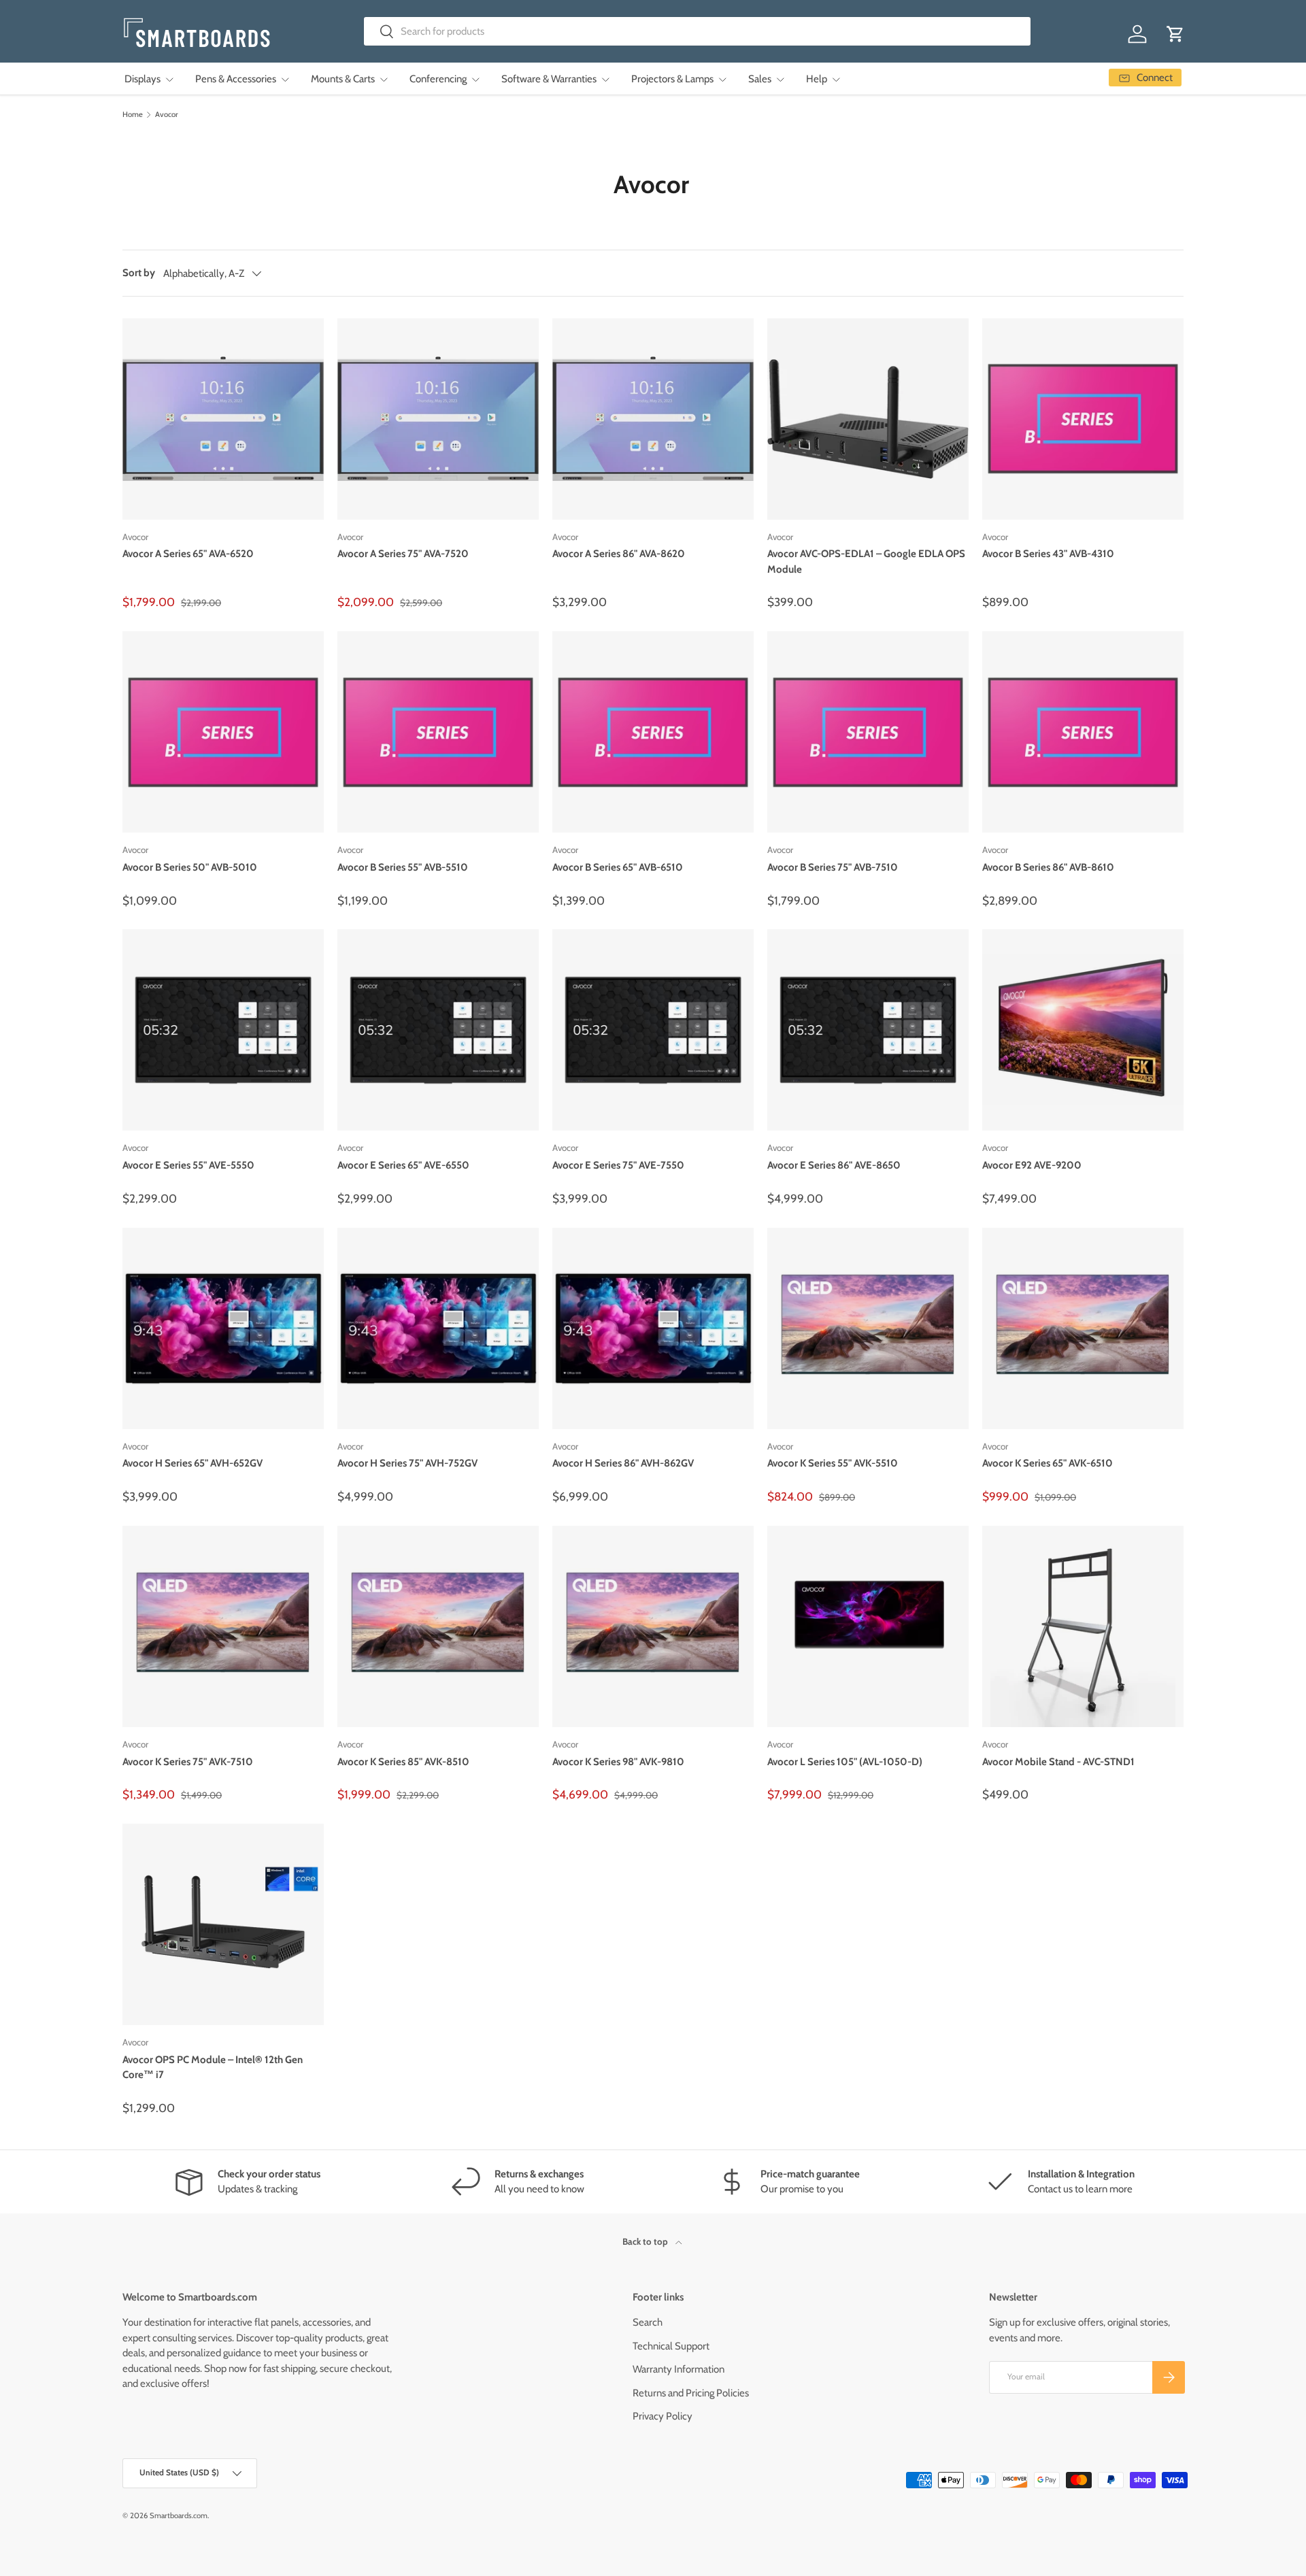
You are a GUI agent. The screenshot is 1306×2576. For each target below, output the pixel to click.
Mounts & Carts (343, 79)
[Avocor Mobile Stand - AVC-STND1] (1083, 1626)
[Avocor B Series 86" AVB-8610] (1083, 732)
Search (648, 2322)
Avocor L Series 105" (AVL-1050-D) (845, 1762)
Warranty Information (679, 2369)
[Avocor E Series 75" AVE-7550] (653, 1030)
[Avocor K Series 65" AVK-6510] (1083, 1328)
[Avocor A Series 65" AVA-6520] (223, 419)
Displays (143, 79)
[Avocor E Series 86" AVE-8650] (868, 1030)
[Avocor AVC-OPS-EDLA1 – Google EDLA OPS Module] (868, 419)
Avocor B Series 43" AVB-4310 (1048, 554)
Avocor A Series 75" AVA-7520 (403, 554)
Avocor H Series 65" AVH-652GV (192, 1463)
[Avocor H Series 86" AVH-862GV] (653, 1328)
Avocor (167, 115)
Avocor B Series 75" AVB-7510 (833, 867)
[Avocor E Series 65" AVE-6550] (438, 1030)
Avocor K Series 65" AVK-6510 (1048, 1463)
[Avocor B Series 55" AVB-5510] (438, 732)
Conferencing (438, 79)
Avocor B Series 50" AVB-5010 (190, 867)
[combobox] (698, 31)
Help (817, 79)
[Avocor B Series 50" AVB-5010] (223, 732)
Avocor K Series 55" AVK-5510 (833, 1463)
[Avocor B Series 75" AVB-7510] (868, 732)
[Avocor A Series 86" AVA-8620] (653, 419)
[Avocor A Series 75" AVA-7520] (438, 419)
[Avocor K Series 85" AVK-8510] (438, 1626)
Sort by (139, 273)
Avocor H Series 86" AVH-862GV (623, 1463)
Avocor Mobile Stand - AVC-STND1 (1058, 1762)
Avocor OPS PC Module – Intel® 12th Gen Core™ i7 (213, 2068)
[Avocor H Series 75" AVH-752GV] (438, 1328)
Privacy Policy (663, 2416)
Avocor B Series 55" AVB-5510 (403, 867)
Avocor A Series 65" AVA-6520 (188, 554)
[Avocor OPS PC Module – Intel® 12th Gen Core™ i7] (223, 1924)
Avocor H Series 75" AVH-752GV (407, 1463)
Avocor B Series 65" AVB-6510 (618, 867)
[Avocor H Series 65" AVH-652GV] (223, 1328)
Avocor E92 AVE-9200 (1032, 1165)
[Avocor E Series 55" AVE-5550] (223, 1030)
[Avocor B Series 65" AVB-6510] (653, 732)
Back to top (646, 2241)
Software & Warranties (549, 79)
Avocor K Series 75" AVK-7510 (188, 1762)
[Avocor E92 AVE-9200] (1083, 1030)
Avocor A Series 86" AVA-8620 (619, 554)
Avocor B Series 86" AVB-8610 (1048, 867)
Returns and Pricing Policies (691, 2393)
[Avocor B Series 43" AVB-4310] (1083, 419)
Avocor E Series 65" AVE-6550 (403, 1165)
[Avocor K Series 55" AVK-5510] (868, 1328)
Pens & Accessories (236, 79)
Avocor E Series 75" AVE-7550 (618, 1165)
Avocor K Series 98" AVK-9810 (618, 1762)
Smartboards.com (179, 2515)
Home (133, 115)
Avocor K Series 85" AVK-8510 (403, 1762)
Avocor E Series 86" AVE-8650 (834, 1165)
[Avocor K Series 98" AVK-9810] (653, 1626)
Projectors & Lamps (672, 79)
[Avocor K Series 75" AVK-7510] (223, 1626)
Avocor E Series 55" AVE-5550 (188, 1165)
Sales (760, 79)
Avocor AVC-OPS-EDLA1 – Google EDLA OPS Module (866, 562)
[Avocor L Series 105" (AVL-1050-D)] (868, 1626)
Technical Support (671, 2346)
